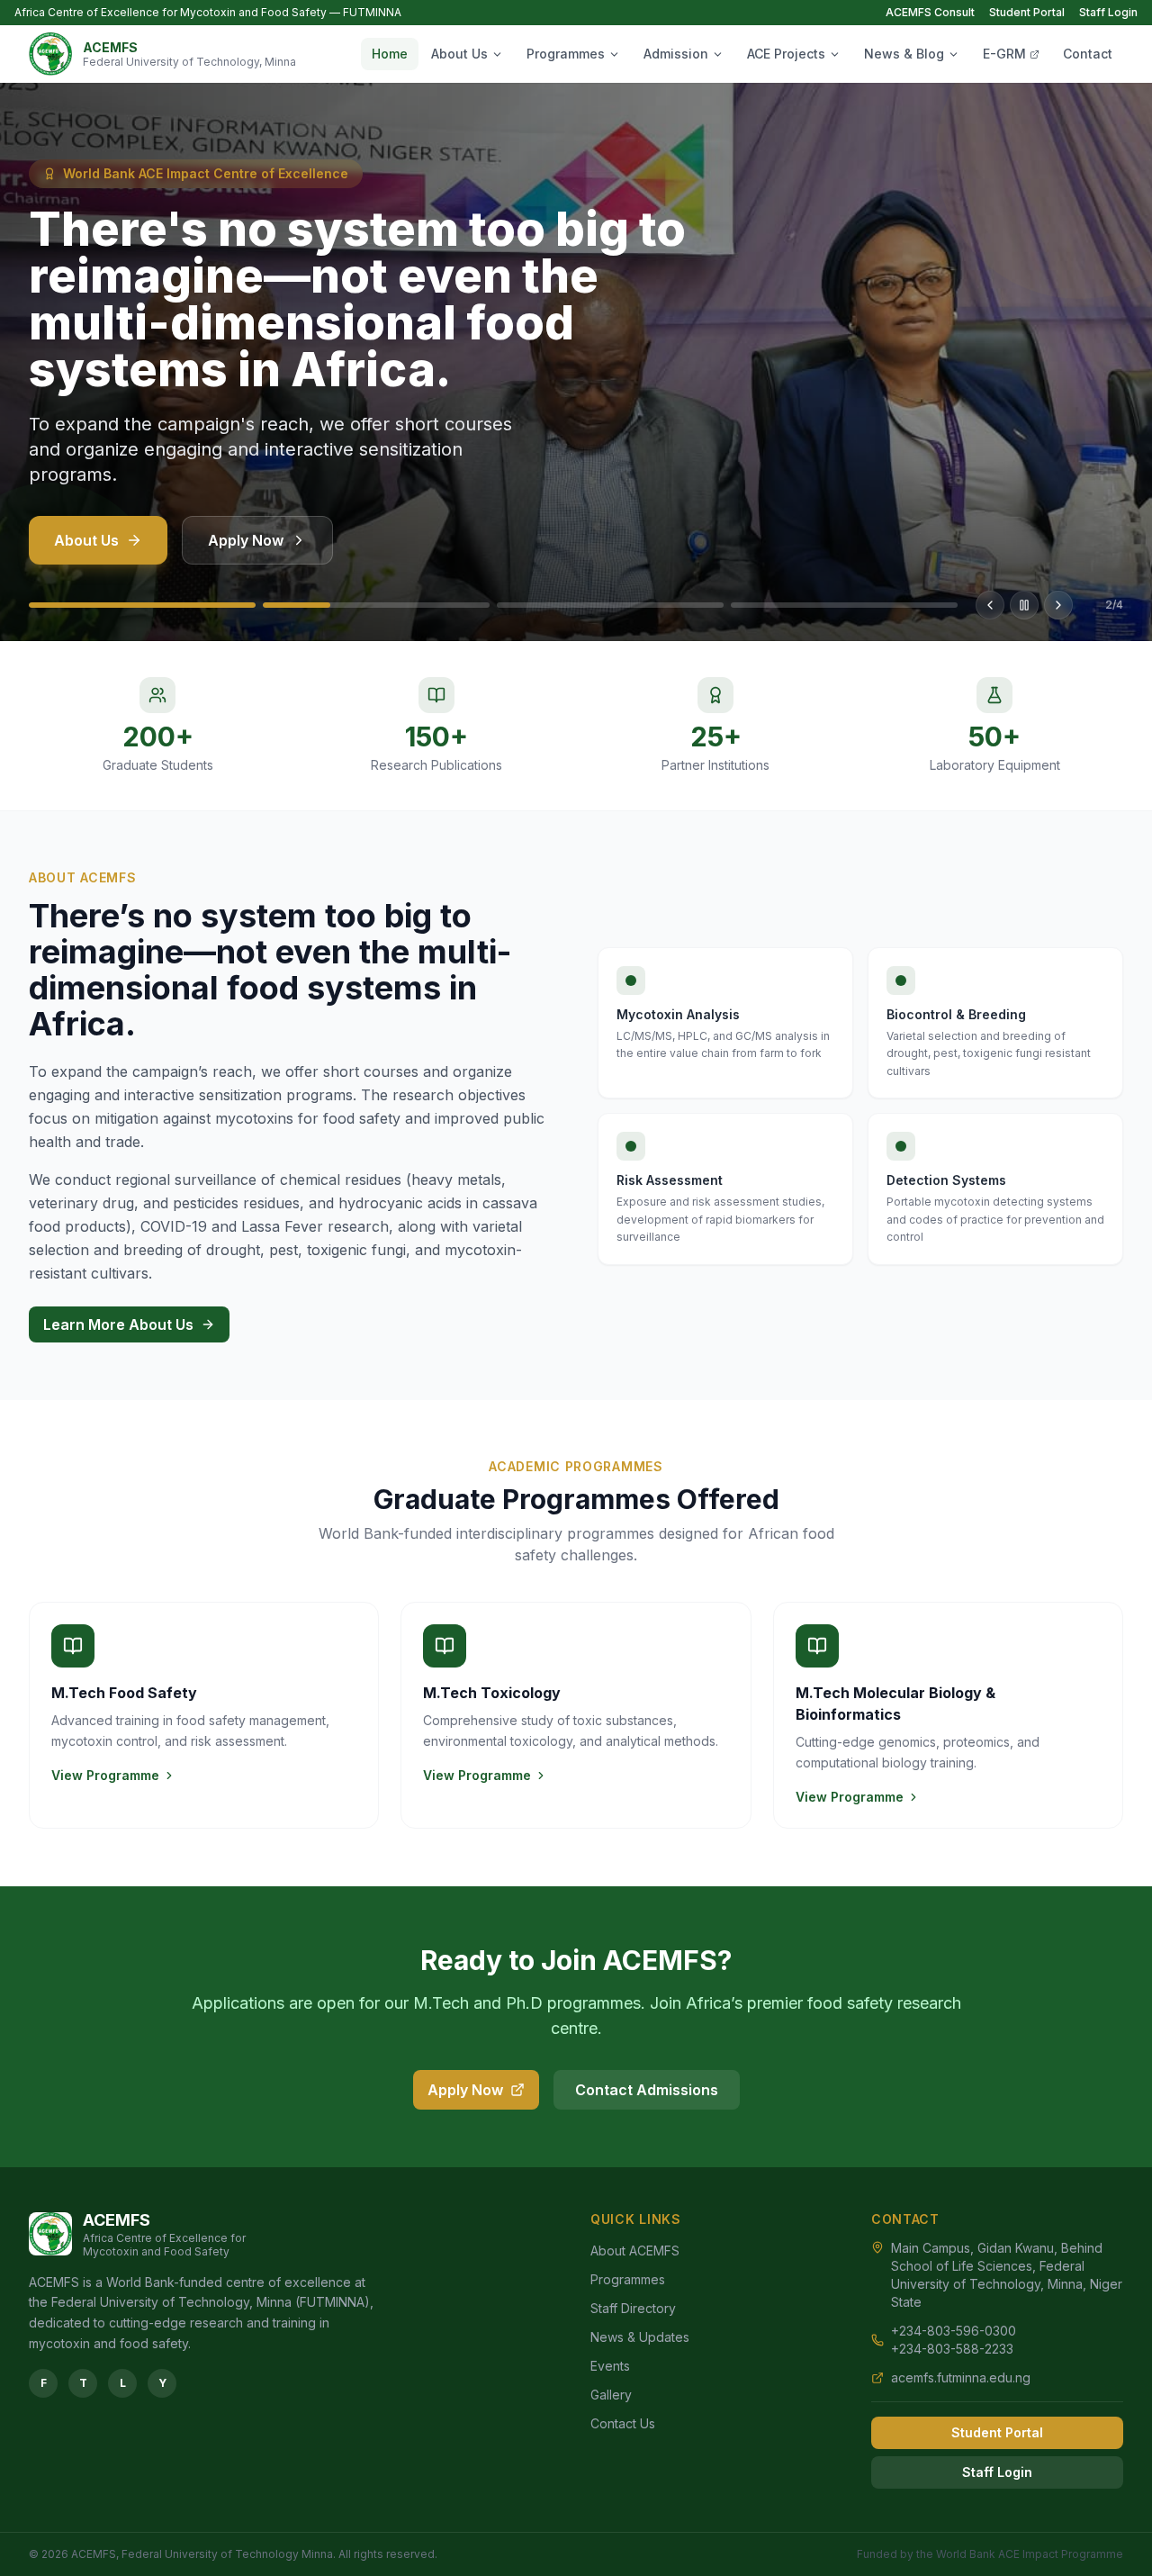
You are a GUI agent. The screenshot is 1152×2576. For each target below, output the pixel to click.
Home (390, 54)
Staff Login (1108, 12)
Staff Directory (633, 2308)
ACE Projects (786, 54)
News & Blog (904, 54)
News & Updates (640, 2337)
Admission (676, 54)
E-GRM (1004, 54)
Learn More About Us (118, 1324)
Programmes (566, 54)
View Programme (105, 1775)
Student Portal (1027, 12)
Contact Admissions (647, 2090)
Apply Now (246, 540)
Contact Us (623, 2423)
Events (610, 2366)
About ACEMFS (635, 2251)
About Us (459, 54)
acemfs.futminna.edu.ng (961, 2377)
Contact (1088, 54)
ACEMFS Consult (930, 12)
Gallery (611, 2395)
